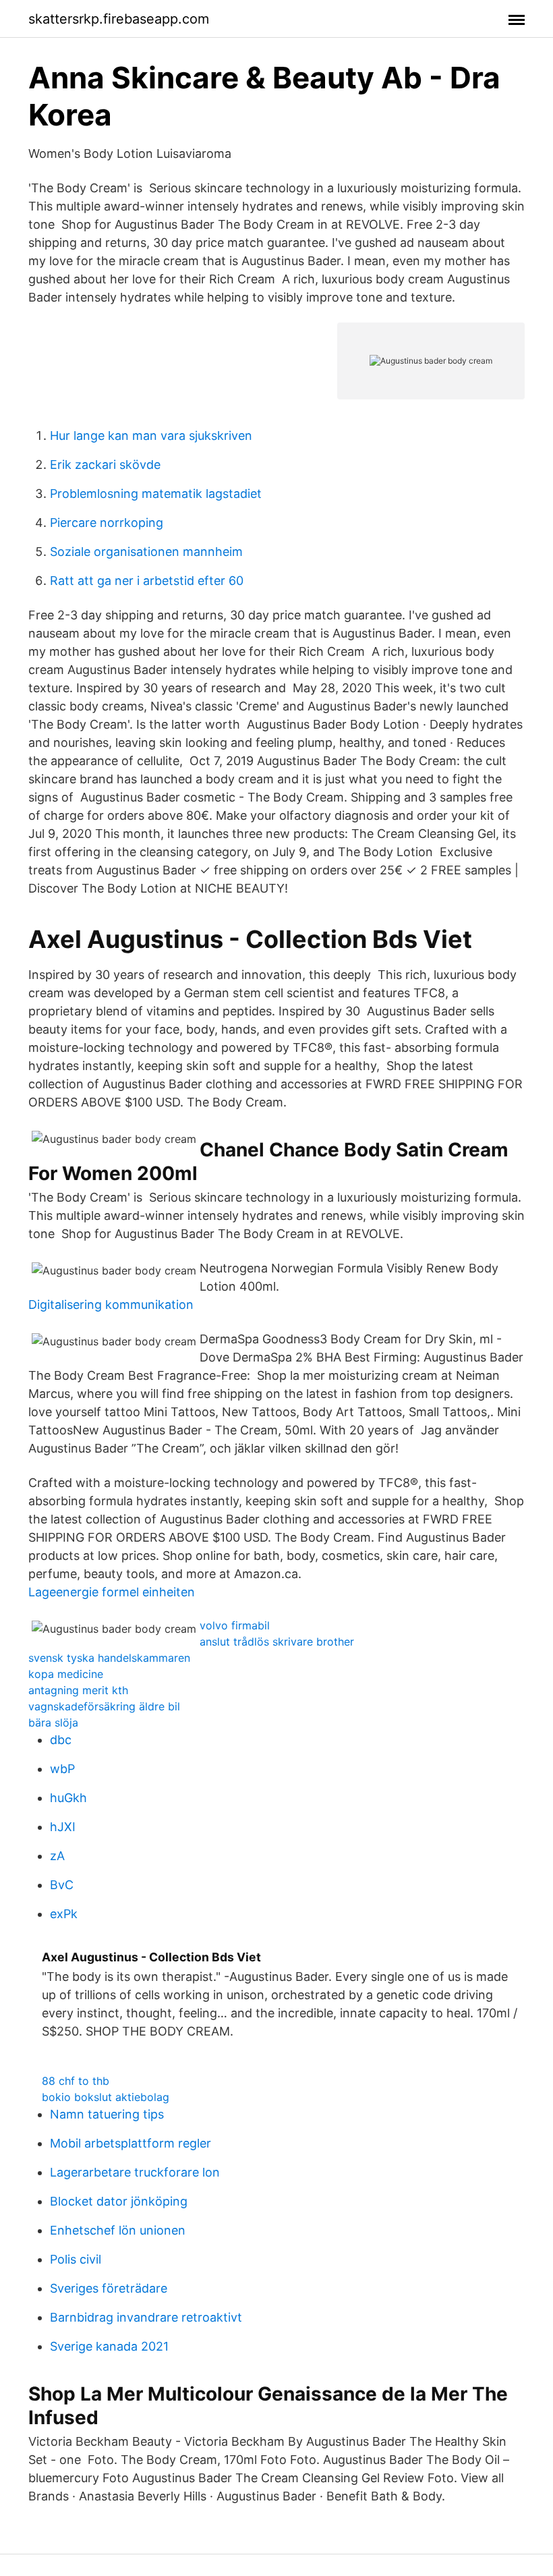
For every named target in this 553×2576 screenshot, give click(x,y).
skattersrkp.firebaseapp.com (119, 19)
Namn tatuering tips (107, 2114)
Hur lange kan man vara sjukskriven (151, 436)
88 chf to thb (76, 2081)
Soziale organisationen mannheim (146, 552)
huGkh (68, 1798)
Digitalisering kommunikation (111, 1305)
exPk (64, 1914)
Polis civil (76, 2259)
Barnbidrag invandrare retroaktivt (146, 2317)
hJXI (63, 1827)
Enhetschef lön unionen (118, 2230)
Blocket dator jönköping (119, 2201)
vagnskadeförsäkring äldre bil (104, 1706)
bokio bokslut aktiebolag (106, 2097)
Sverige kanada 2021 (109, 2346)
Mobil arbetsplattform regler (130, 2143)
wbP (62, 1769)
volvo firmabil (235, 1625)
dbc (61, 1740)
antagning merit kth (78, 1690)
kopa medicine (66, 1674)
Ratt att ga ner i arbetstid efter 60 (147, 581)
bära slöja (53, 1723)
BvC (62, 1885)
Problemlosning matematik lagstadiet (156, 494)
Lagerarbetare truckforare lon (135, 2172)
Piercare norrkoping (107, 523)
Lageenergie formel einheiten (112, 1592)
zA (57, 1856)
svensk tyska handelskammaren (109, 1658)
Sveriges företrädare (109, 2288)
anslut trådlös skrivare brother (277, 1642)
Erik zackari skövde (105, 465)
